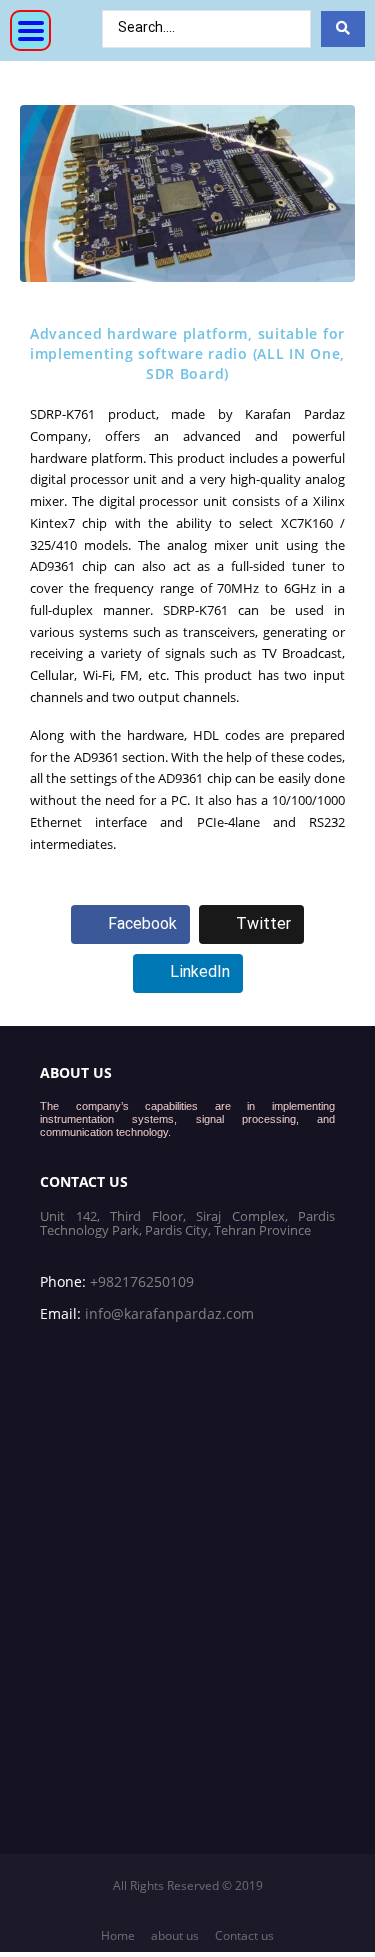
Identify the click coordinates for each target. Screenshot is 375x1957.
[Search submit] (343, 29)
